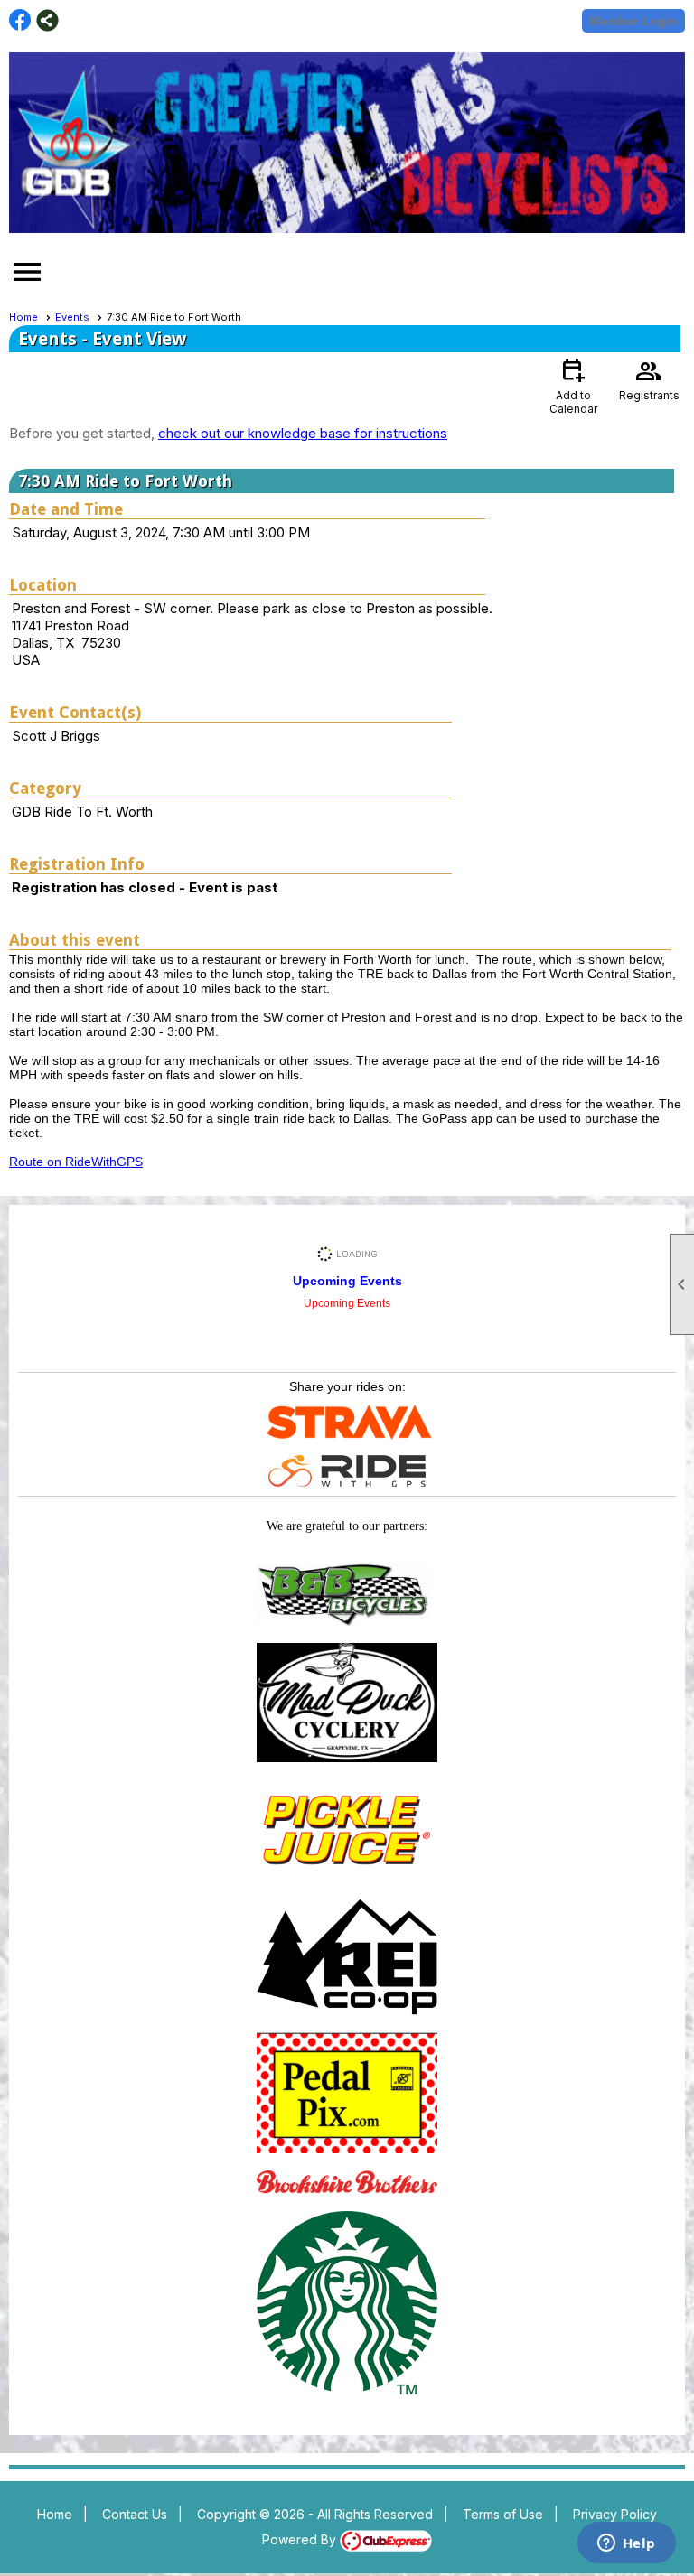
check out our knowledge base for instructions (303, 433)
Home (23, 317)
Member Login (633, 21)
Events (72, 317)
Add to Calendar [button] (573, 385)
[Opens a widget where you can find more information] (626, 2544)
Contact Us (135, 2514)
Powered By (301, 2539)
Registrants (649, 378)
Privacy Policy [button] (615, 2514)
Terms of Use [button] (503, 2514)
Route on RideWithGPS (76, 1162)
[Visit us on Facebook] (20, 20)
